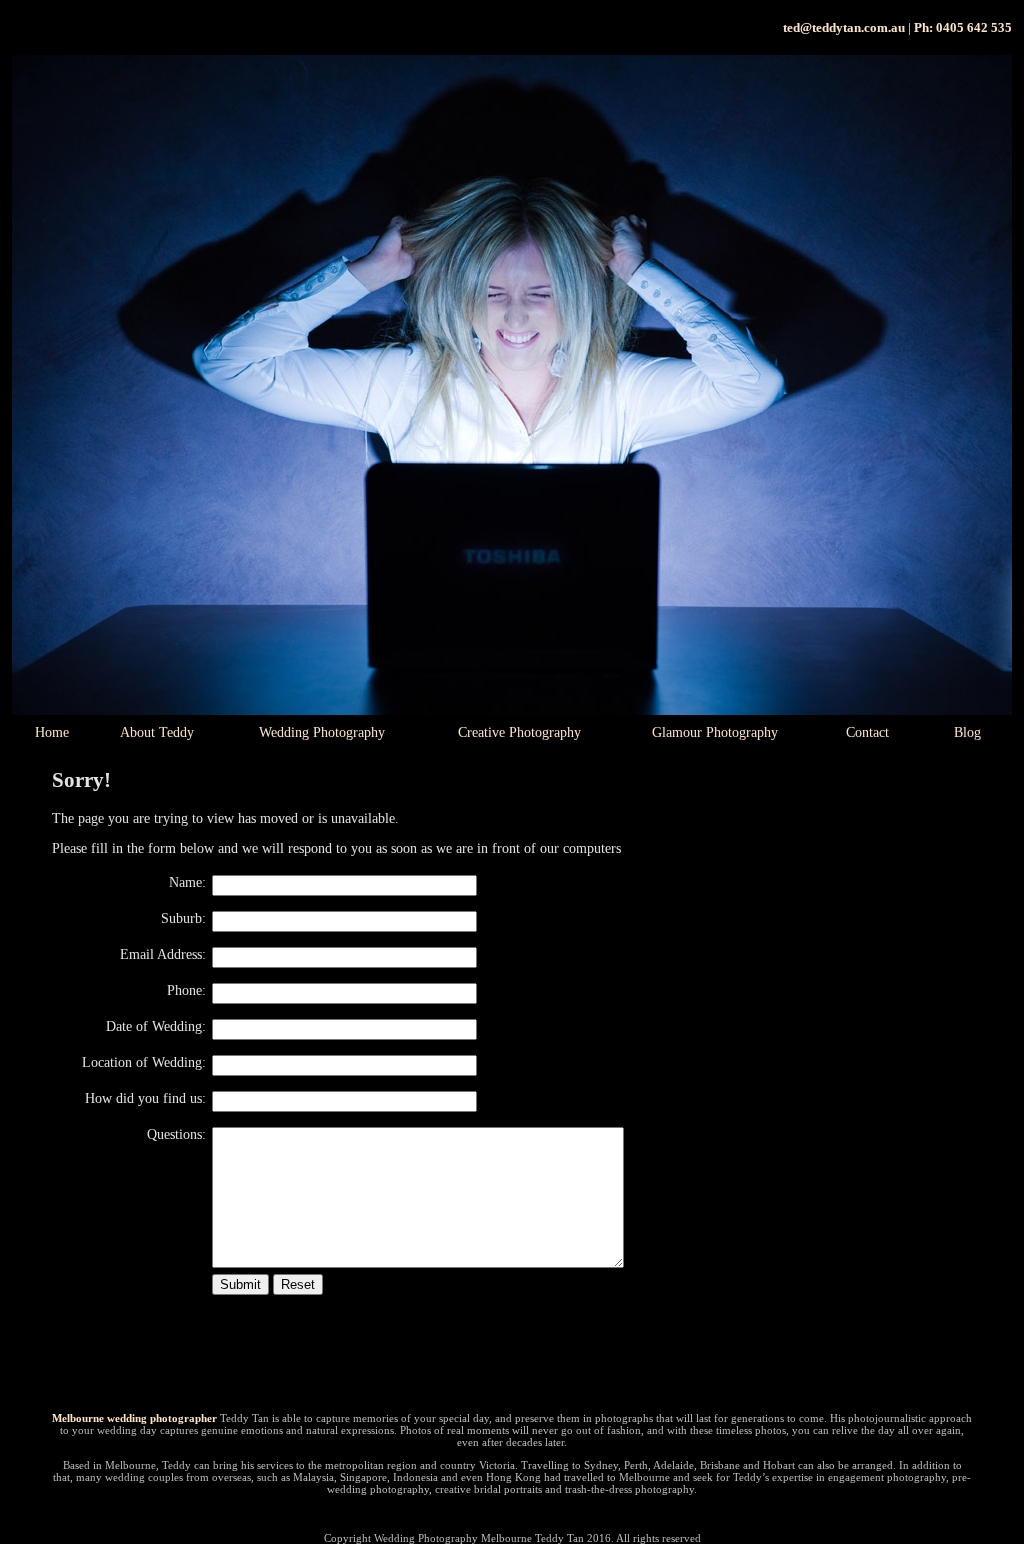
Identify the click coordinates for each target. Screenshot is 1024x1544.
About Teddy (157, 732)
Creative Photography (519, 732)
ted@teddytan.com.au (844, 27)
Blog (967, 732)
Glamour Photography (715, 732)
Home (52, 732)
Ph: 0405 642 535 (963, 27)
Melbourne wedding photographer (134, 1418)
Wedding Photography (322, 732)
